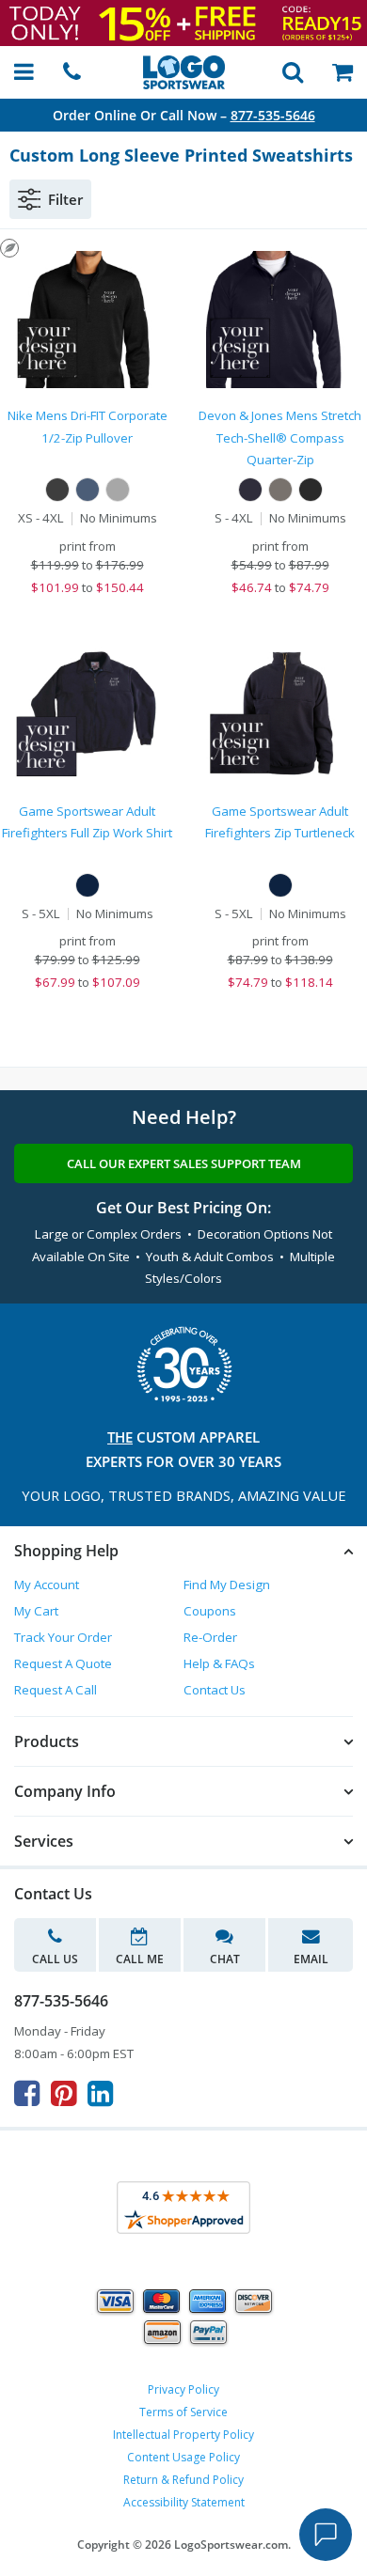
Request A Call (56, 1690)
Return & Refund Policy (183, 2480)
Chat (225, 1959)
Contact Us (215, 1690)
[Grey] (118, 490)
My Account (47, 1585)
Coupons (210, 1611)
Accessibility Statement (184, 2502)
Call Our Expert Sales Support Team (184, 1163)
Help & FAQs (219, 1663)
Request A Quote (63, 1663)
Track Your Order (63, 1637)
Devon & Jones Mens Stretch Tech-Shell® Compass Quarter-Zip (280, 437)
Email (311, 1959)
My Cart (36, 1611)
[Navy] (88, 490)
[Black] (57, 490)
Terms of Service (183, 2412)
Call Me (140, 1959)
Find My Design (227, 1585)
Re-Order (210, 1637)
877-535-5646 (273, 115)
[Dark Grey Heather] (280, 490)
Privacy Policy (183, 2389)
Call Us (55, 1959)
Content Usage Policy (183, 2457)
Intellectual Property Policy (183, 2435)
